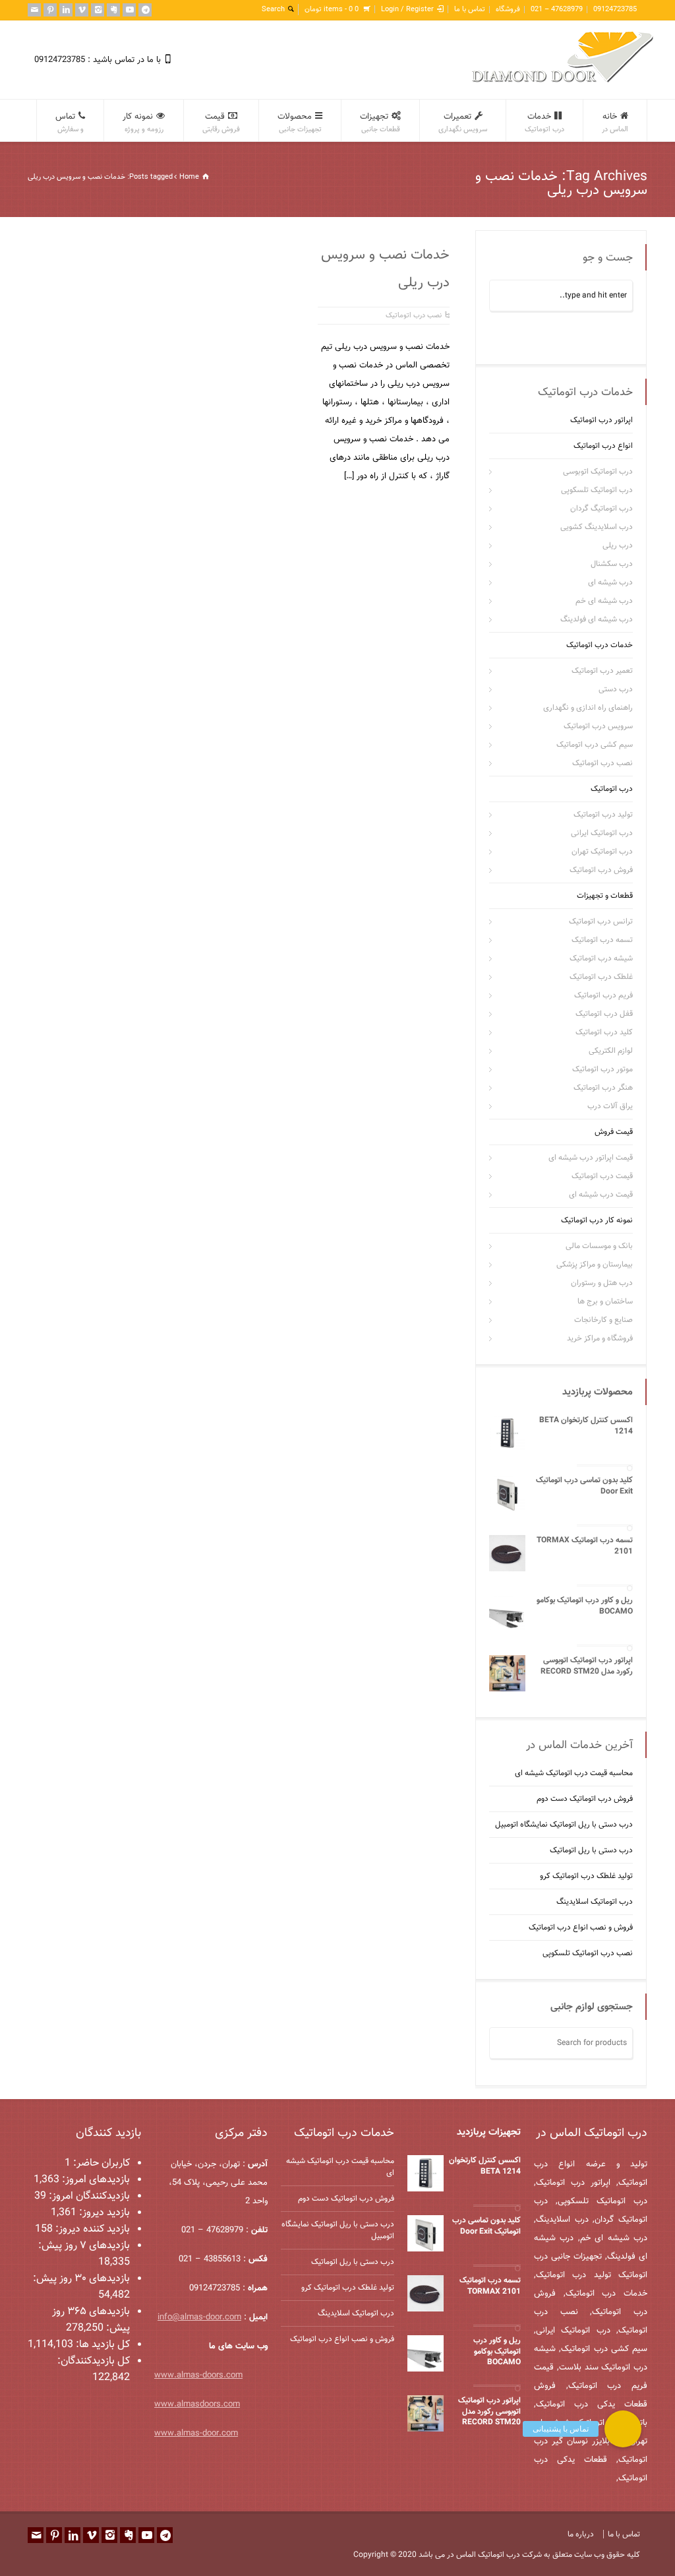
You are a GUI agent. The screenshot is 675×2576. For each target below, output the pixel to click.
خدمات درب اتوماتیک (600, 645)
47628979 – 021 (557, 10)
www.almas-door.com (196, 2434)
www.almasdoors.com (197, 2404)
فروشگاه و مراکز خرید (600, 1338)
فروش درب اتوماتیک (601, 870)
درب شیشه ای (610, 582)
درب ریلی (618, 546)
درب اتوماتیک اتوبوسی (598, 472)
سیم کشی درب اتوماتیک (595, 745)
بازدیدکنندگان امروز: (88, 2196)
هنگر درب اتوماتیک (603, 1088)
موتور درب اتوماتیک (602, 1069)
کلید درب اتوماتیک (604, 1032)
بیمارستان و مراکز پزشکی (595, 1265)
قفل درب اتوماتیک (604, 1014)
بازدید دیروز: (103, 2213)
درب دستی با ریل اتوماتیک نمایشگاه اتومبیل (564, 1825)
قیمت (221, 123)
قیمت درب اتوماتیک (602, 1176)
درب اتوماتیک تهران (602, 852)
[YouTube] (129, 10)
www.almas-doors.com (198, 2375)
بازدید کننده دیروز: (91, 2229)
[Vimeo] (82, 10)
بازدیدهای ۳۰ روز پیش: (81, 2279)
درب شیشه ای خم (604, 601)
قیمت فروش (614, 1132)
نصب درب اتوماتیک (414, 316)
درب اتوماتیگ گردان (602, 509)
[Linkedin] (66, 10)
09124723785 (615, 10)
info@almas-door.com (199, 2317)
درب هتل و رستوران (602, 1283)
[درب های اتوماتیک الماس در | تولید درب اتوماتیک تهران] (563, 81)
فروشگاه (508, 10)
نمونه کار (143, 123)
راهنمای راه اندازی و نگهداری (588, 708)
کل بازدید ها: (102, 2345)
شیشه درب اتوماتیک (601, 958)
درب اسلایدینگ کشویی (597, 527)
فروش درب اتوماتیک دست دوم (585, 1799)
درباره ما (581, 2534)
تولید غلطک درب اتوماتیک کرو (586, 1876)
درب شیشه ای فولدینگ (597, 619)
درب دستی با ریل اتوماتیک (591, 1850)
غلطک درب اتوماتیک (601, 977)
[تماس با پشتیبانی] (623, 2429)
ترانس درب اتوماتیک (601, 922)
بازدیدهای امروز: (95, 2180)
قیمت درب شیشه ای (601, 1195)
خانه (615, 123)
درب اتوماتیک (612, 789)
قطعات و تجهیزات (605, 896)
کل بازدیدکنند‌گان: (94, 2361)
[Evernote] (113, 10)
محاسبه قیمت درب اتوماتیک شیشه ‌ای (574, 1773)
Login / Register (407, 10)
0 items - (332, 10)
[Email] (34, 10)
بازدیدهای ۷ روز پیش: (84, 2246)
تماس (70, 123)
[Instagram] (98, 10)
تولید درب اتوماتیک (603, 815)
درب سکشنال (612, 564)
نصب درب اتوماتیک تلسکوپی (588, 1953)
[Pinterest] (50, 10)
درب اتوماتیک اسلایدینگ (595, 1902)
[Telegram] (145, 10)
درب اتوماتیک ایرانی (602, 833)
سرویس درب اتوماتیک (598, 726)
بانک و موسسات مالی (599, 1246)
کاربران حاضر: (100, 2163)
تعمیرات (463, 123)
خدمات (544, 123)
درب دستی (616, 689)
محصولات (300, 123)
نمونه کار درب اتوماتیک (597, 1220)
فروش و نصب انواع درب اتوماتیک (581, 1928)
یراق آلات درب (610, 1106)
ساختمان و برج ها (605, 1302)
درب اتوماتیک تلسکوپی (597, 490)
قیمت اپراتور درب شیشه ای (591, 1158)
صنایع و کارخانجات (603, 1320)
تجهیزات (380, 123)
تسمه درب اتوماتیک (602, 940)
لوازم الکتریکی (611, 1051)
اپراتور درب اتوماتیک (602, 420)
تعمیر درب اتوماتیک (602, 671)
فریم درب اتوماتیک (603, 995)
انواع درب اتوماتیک (603, 446)
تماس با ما (470, 10)
